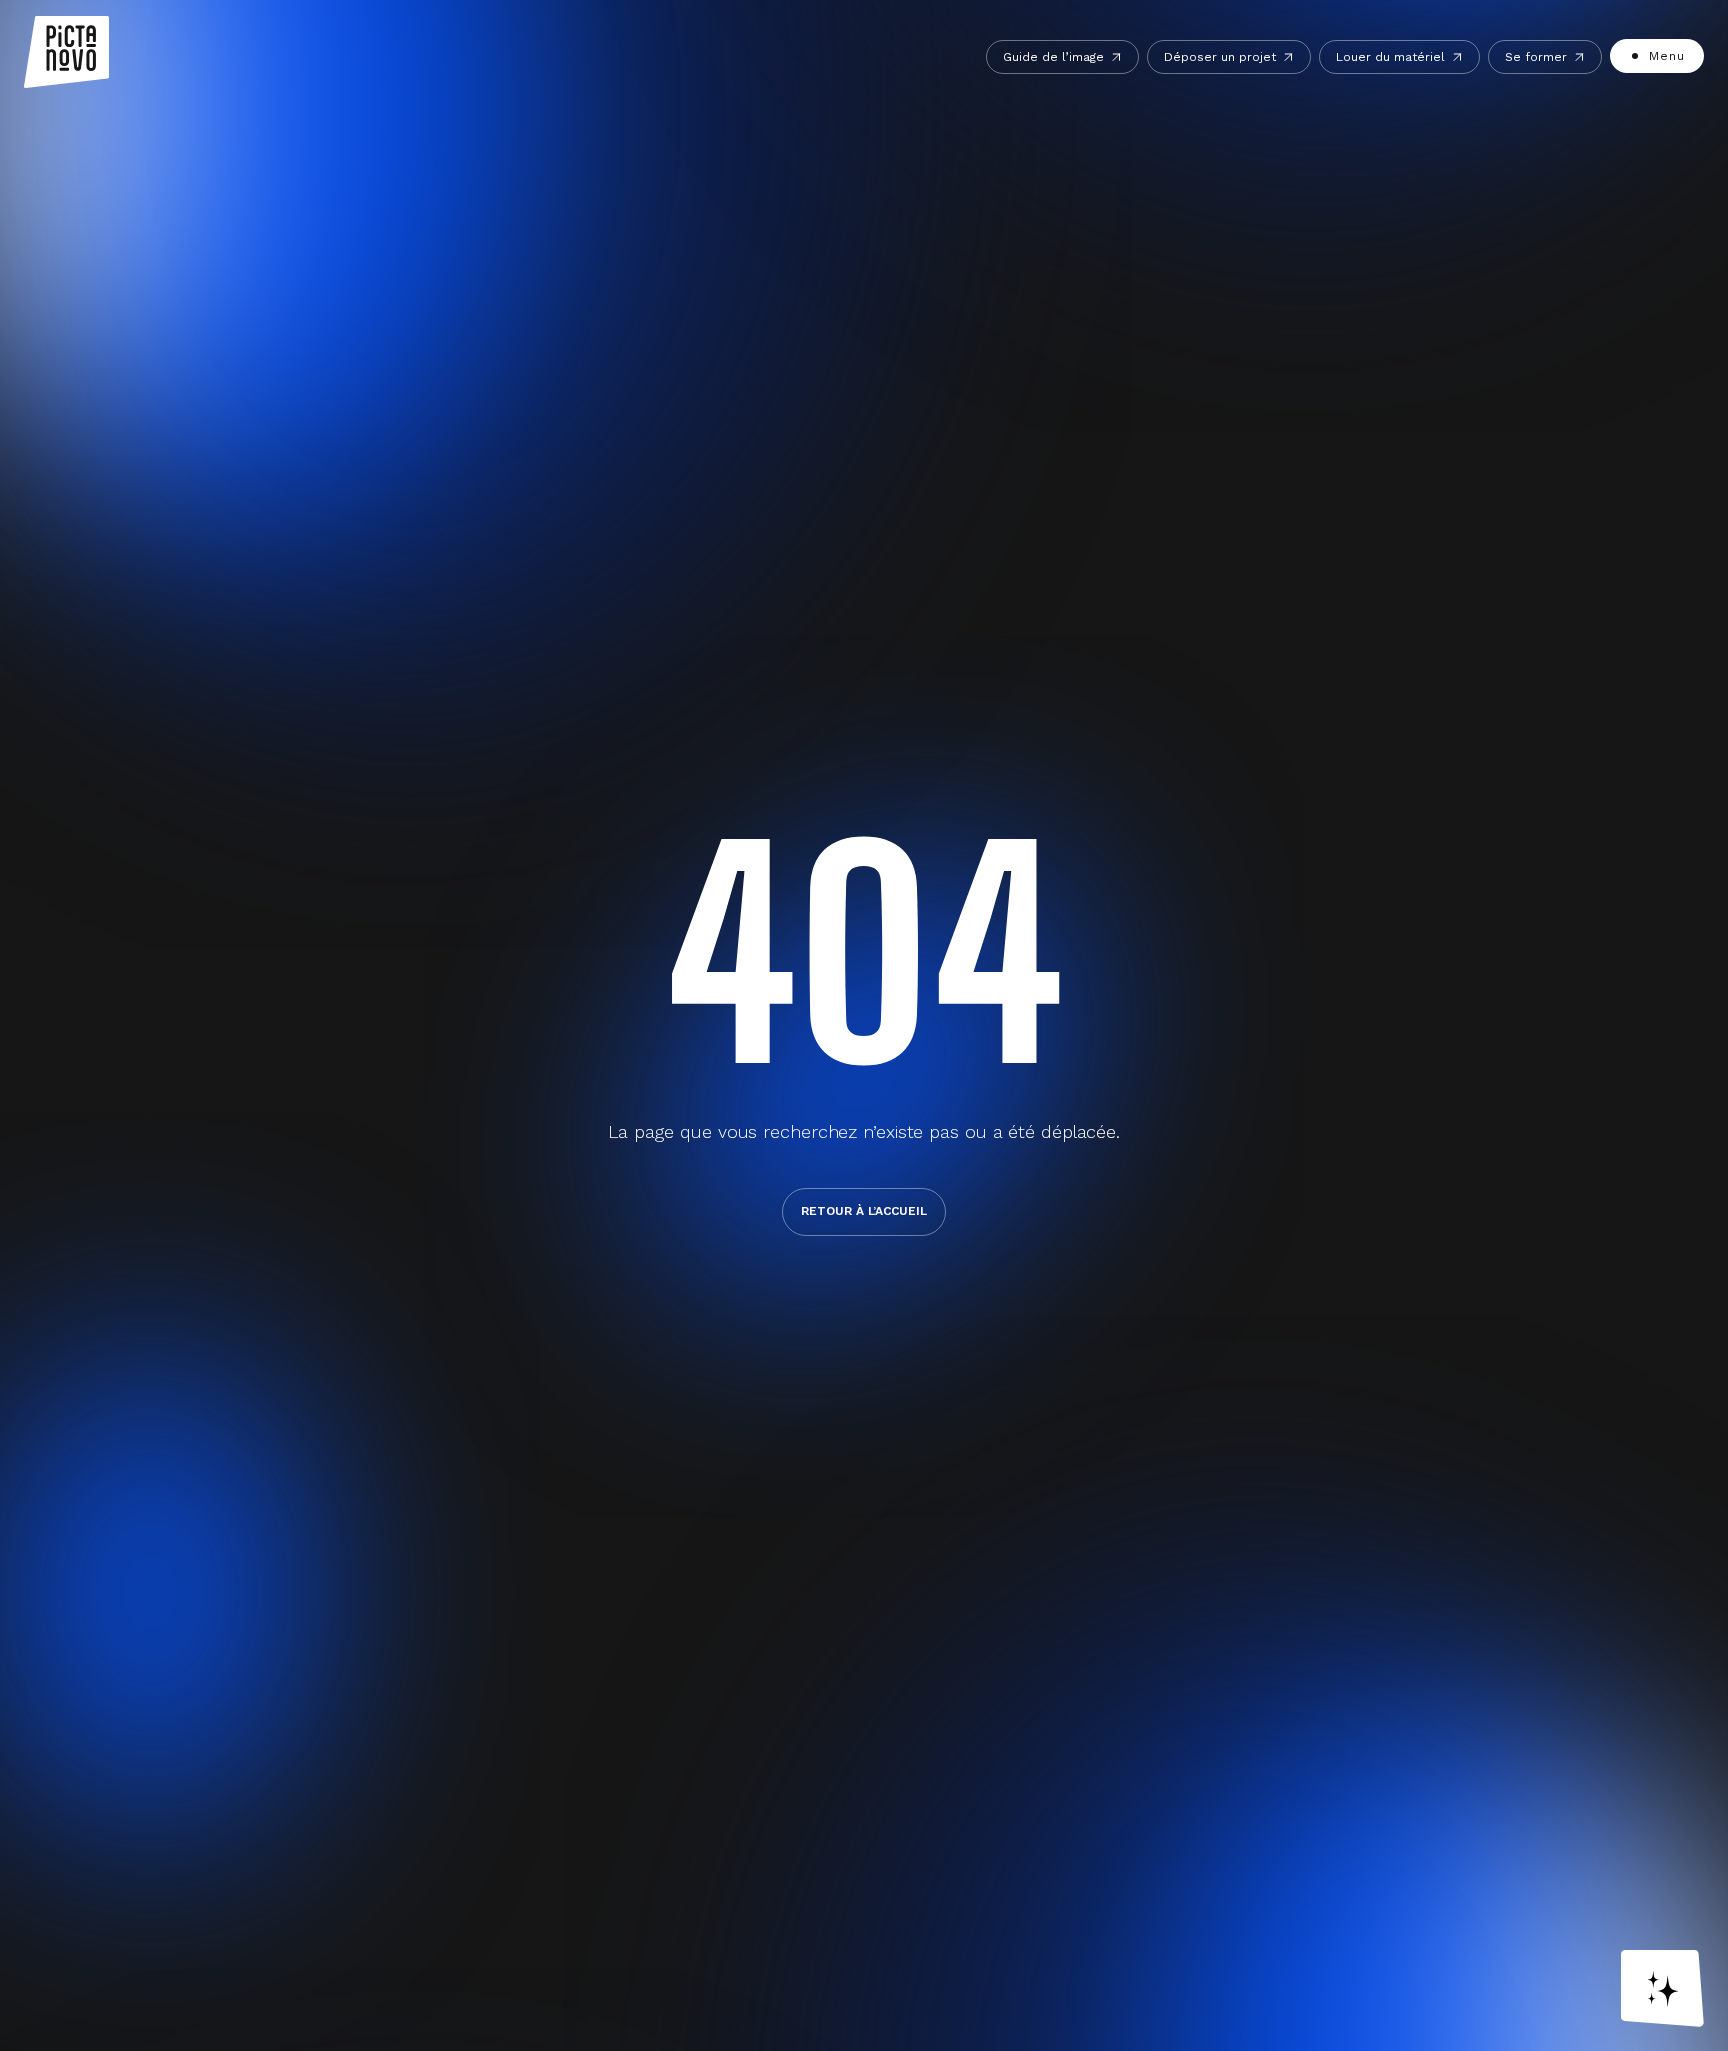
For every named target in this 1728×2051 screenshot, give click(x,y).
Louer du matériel (1390, 57)
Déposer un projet (1220, 57)
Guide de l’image (1053, 57)
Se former (1536, 57)
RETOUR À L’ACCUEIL (864, 1211)
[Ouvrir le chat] (1662, 1988)
